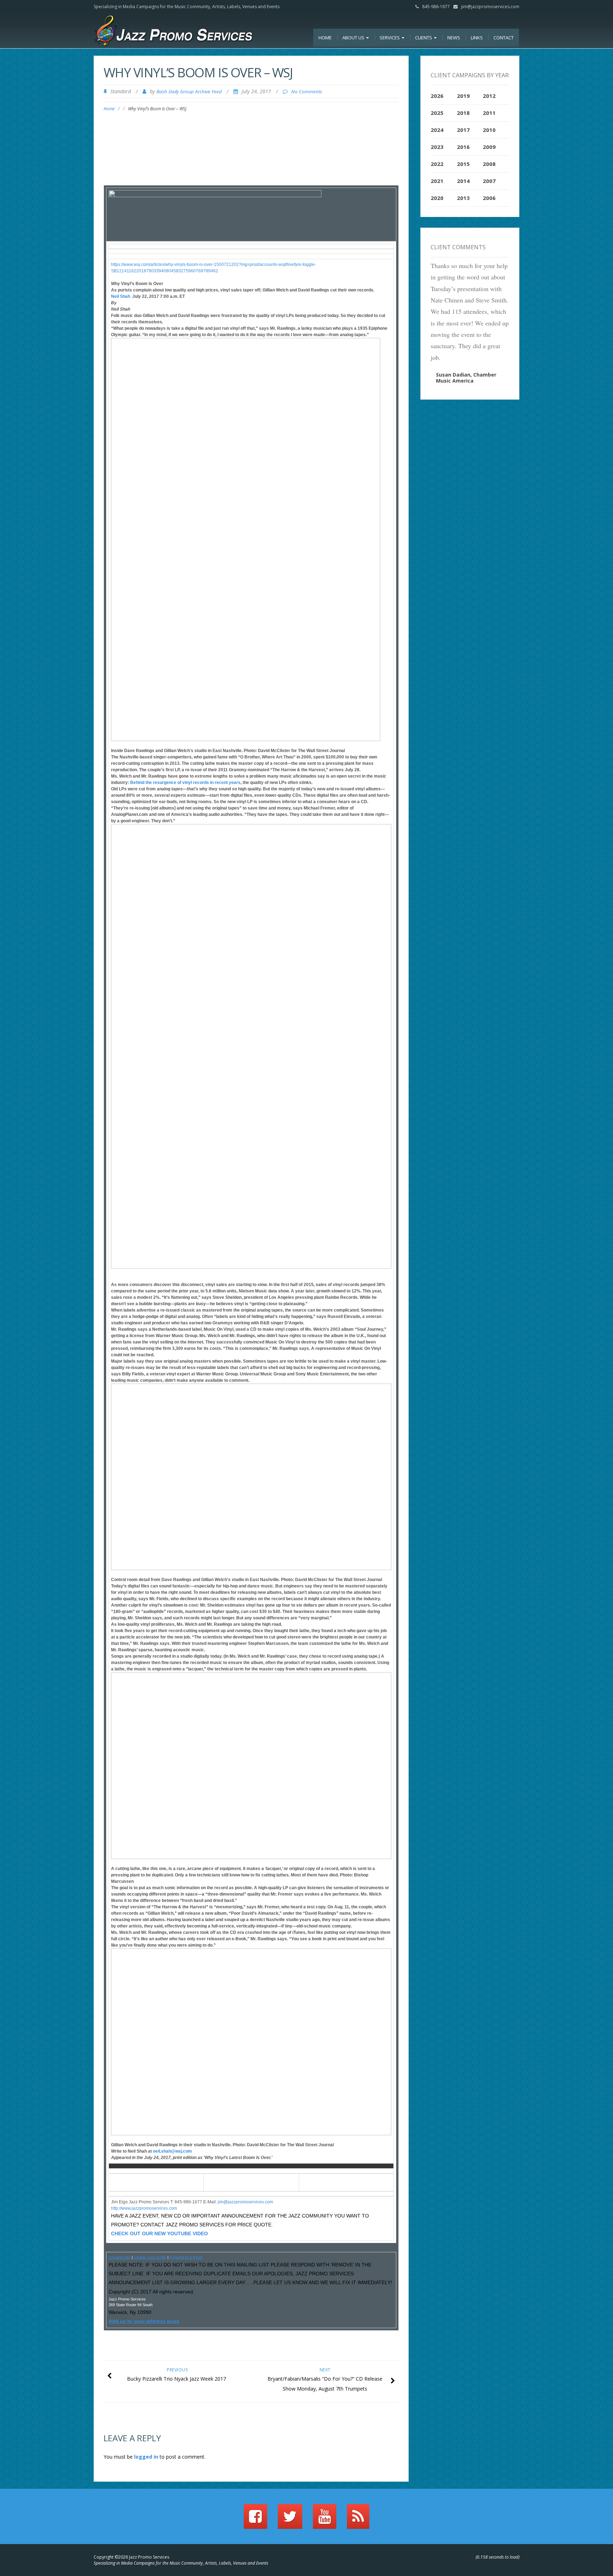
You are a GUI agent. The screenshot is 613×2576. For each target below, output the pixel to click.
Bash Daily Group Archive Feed (189, 91)
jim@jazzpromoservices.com (490, 7)
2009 (489, 147)
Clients (424, 38)
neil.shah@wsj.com (172, 2151)
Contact (504, 38)
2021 (437, 181)
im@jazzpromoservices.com (246, 2202)
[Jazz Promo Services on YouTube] (325, 2520)
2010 (489, 130)
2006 (489, 198)
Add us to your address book (144, 2321)
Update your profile (150, 2257)
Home (325, 38)
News (454, 38)
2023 (437, 147)
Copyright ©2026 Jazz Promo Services (131, 2557)
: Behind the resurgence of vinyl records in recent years (184, 783)
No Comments (307, 91)
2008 (489, 164)
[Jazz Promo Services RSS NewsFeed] (358, 2520)
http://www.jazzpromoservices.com (144, 2208)
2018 (463, 113)
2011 (489, 113)
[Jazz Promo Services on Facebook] (255, 2520)
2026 (437, 96)
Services (390, 38)
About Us (354, 38)
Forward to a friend (186, 2257)
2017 (463, 130)
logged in (146, 2457)
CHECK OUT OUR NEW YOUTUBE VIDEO (159, 2233)
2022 (437, 164)
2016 (463, 147)
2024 (437, 130)
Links (477, 38)
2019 (463, 96)
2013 (463, 198)
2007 (489, 181)
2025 (437, 113)
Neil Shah (121, 296)
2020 (437, 198)
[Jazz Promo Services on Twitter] (290, 2520)
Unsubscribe (120, 2257)
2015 (463, 164)
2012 (489, 96)
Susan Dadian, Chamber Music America (466, 378)
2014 (463, 181)
